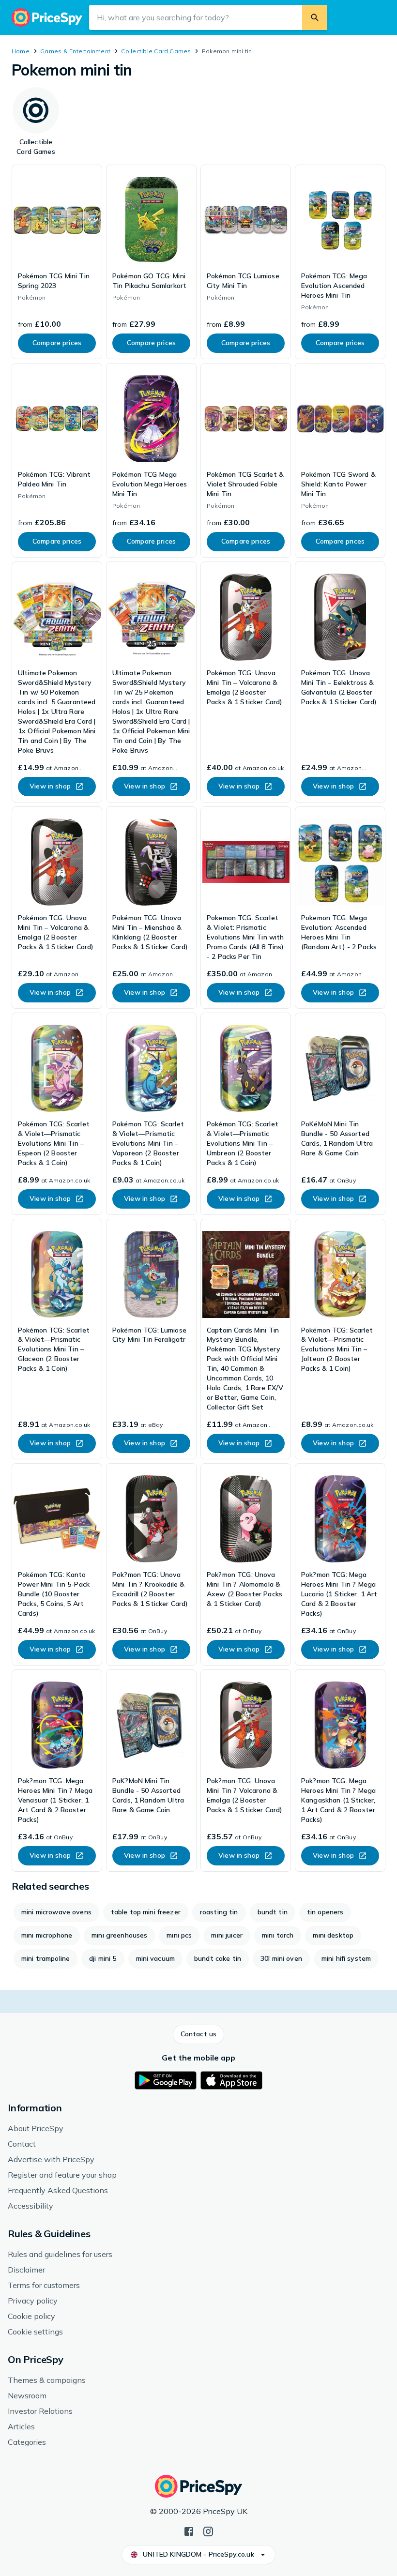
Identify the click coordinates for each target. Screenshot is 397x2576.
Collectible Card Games (156, 51)
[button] (198, 2034)
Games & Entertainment (75, 51)
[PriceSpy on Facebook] (189, 2531)
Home (21, 51)
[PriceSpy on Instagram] (208, 2531)
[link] (57, 262)
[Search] (315, 17)
